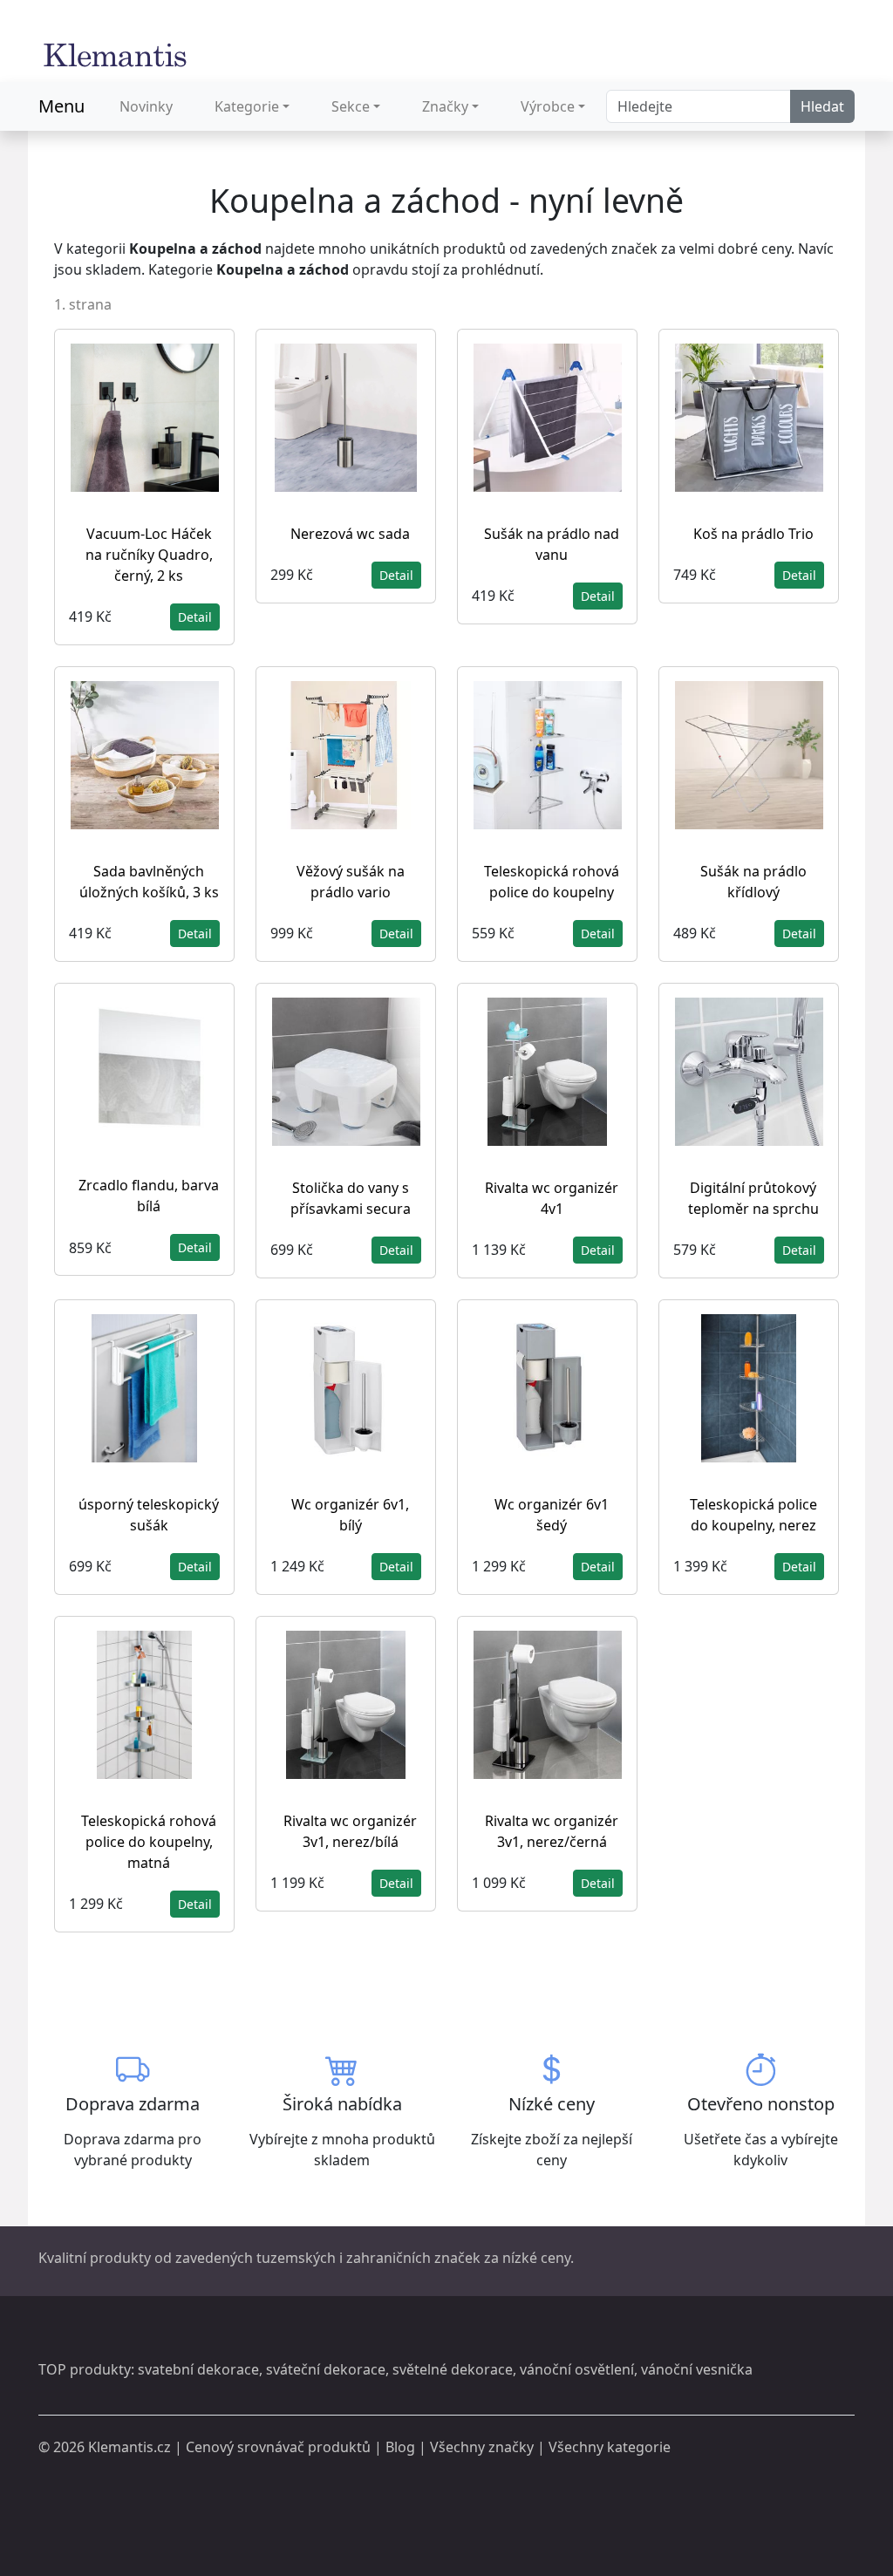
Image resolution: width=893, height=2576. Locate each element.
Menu (61, 106)
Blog (400, 2447)
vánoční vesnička (697, 2369)
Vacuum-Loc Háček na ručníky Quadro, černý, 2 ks (149, 555)
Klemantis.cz (130, 2447)
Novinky (146, 106)
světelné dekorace (453, 2369)
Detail (195, 617)
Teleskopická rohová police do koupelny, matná (149, 1842)
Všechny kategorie (610, 2447)
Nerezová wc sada (350, 534)
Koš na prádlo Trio (753, 534)
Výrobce (548, 106)
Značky (445, 106)
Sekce (351, 106)
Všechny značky (482, 2447)
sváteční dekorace (326, 2369)
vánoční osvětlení (577, 2369)
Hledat (822, 106)
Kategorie (247, 106)
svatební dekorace (198, 2369)
